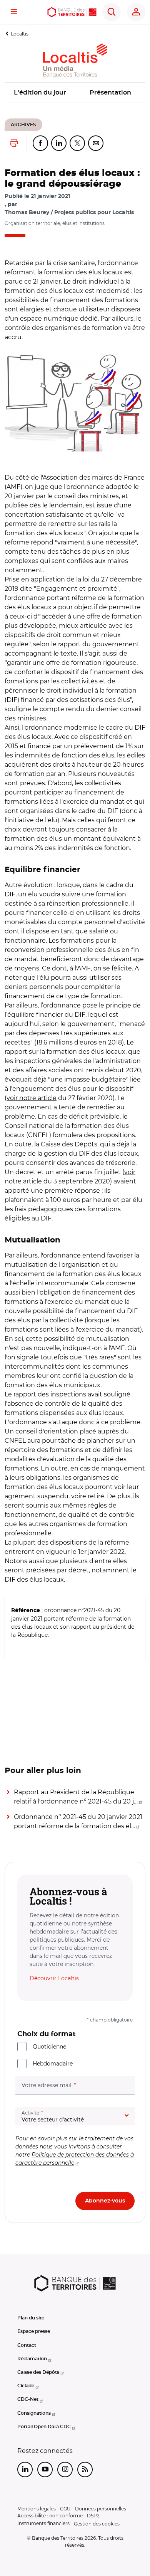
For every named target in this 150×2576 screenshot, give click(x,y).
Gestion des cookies (97, 2524)
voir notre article (32, 1098)
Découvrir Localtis (54, 1978)
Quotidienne (49, 2047)
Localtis (20, 34)
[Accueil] (72, 12)
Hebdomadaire (53, 2064)
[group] (75, 403)
